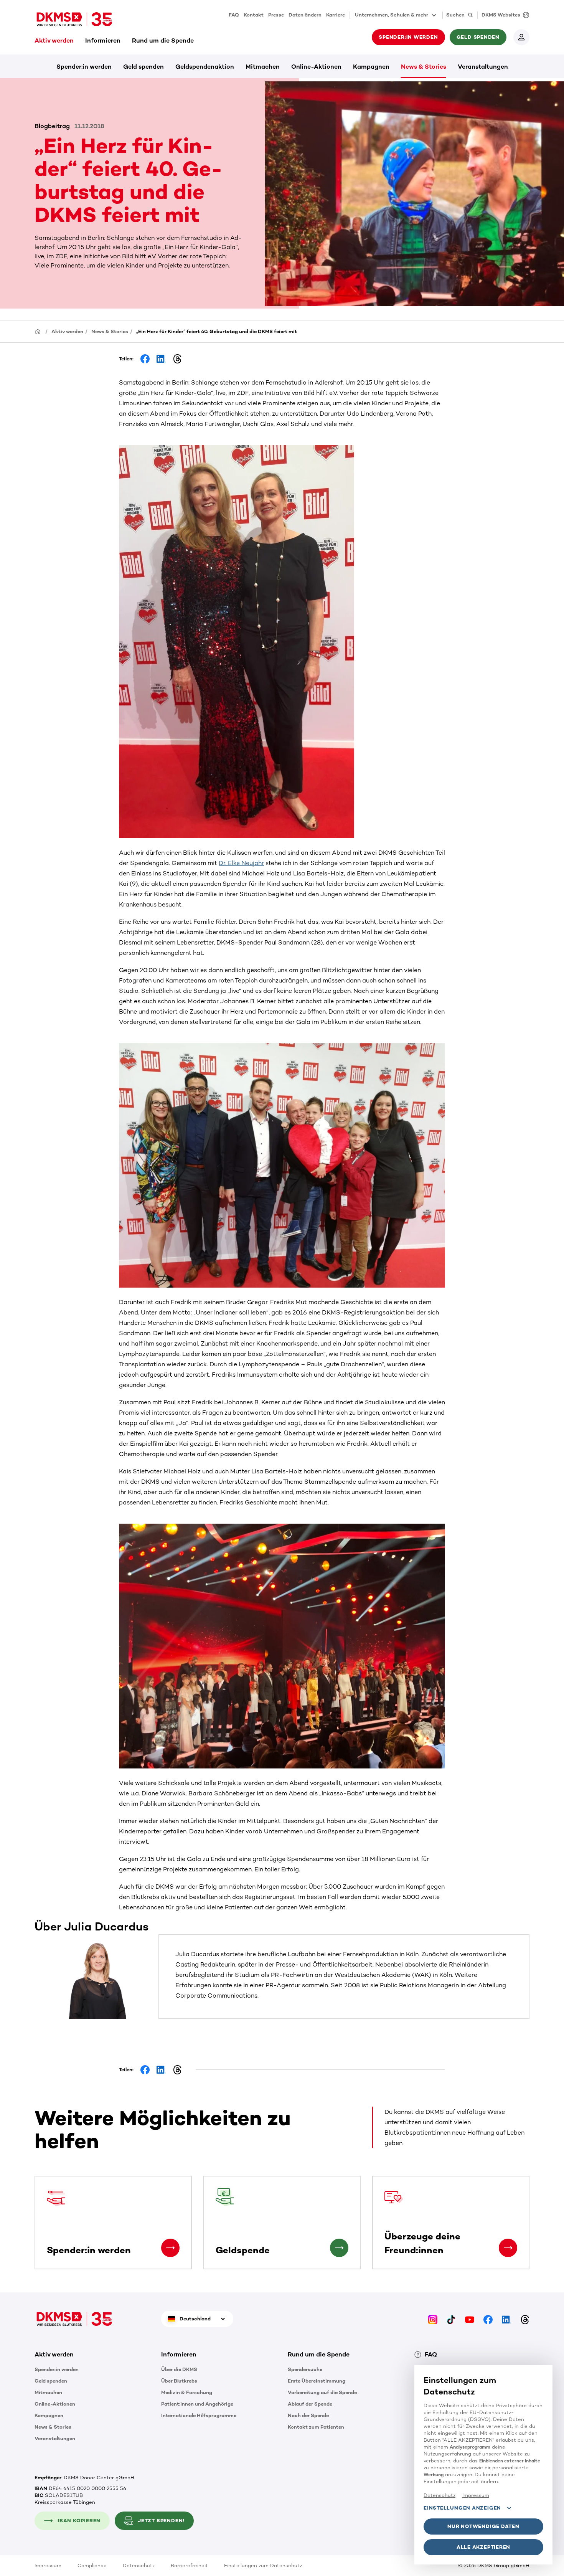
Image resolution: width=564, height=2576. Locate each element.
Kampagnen (371, 67)
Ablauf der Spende (310, 2404)
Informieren (103, 40)
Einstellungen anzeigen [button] (462, 2508)
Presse (276, 15)
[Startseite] (38, 331)
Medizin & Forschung (187, 2392)
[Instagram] (433, 2319)
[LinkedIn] (506, 2319)
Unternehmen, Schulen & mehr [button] (392, 15)
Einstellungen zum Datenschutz (263, 2565)
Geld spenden (143, 67)
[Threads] (525, 2319)
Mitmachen (263, 67)
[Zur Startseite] (74, 19)
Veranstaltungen (483, 67)
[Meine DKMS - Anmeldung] (521, 37)
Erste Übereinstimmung (317, 2381)
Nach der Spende (308, 2415)
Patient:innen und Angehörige (197, 2404)
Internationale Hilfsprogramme (199, 2415)
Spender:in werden (84, 67)
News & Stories (424, 67)
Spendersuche (305, 2369)
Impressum (48, 2565)
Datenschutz (139, 2565)
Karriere (336, 15)
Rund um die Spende (163, 40)
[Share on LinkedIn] (161, 359)
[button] (170, 2248)
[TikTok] (451, 2319)
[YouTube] (470, 2319)
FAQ (234, 15)
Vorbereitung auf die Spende (322, 2392)
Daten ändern (305, 15)
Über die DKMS (179, 2369)
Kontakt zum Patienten (316, 2427)
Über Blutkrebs (179, 2381)
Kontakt (254, 15)
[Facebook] (488, 2319)
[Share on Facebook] (145, 359)
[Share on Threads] (177, 359)
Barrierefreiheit (189, 2565)
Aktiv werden (54, 40)
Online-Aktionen (316, 67)
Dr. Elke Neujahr (241, 863)
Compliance (92, 2565)
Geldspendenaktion (205, 67)
